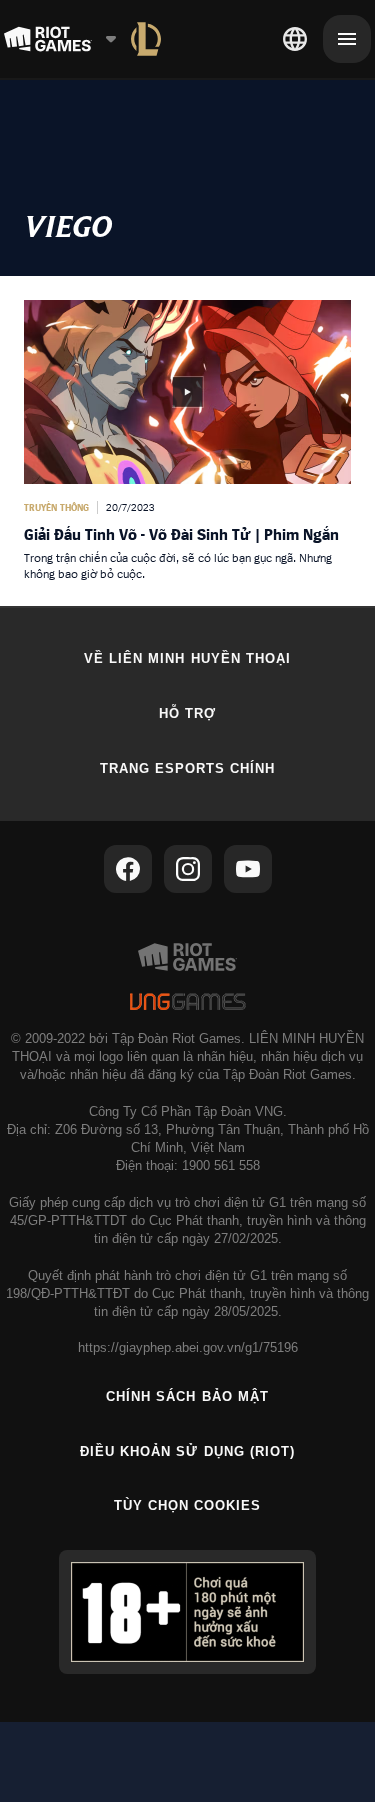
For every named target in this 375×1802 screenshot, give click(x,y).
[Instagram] (188, 869)
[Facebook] (128, 869)
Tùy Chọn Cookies (188, 1505)
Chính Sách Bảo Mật (187, 1396)
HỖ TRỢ (187, 713)
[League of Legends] (146, 39)
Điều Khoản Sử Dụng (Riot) (187, 1451)
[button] (187, 441)
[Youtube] (248, 869)
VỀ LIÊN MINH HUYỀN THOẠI (187, 658)
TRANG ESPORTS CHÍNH (188, 768)
